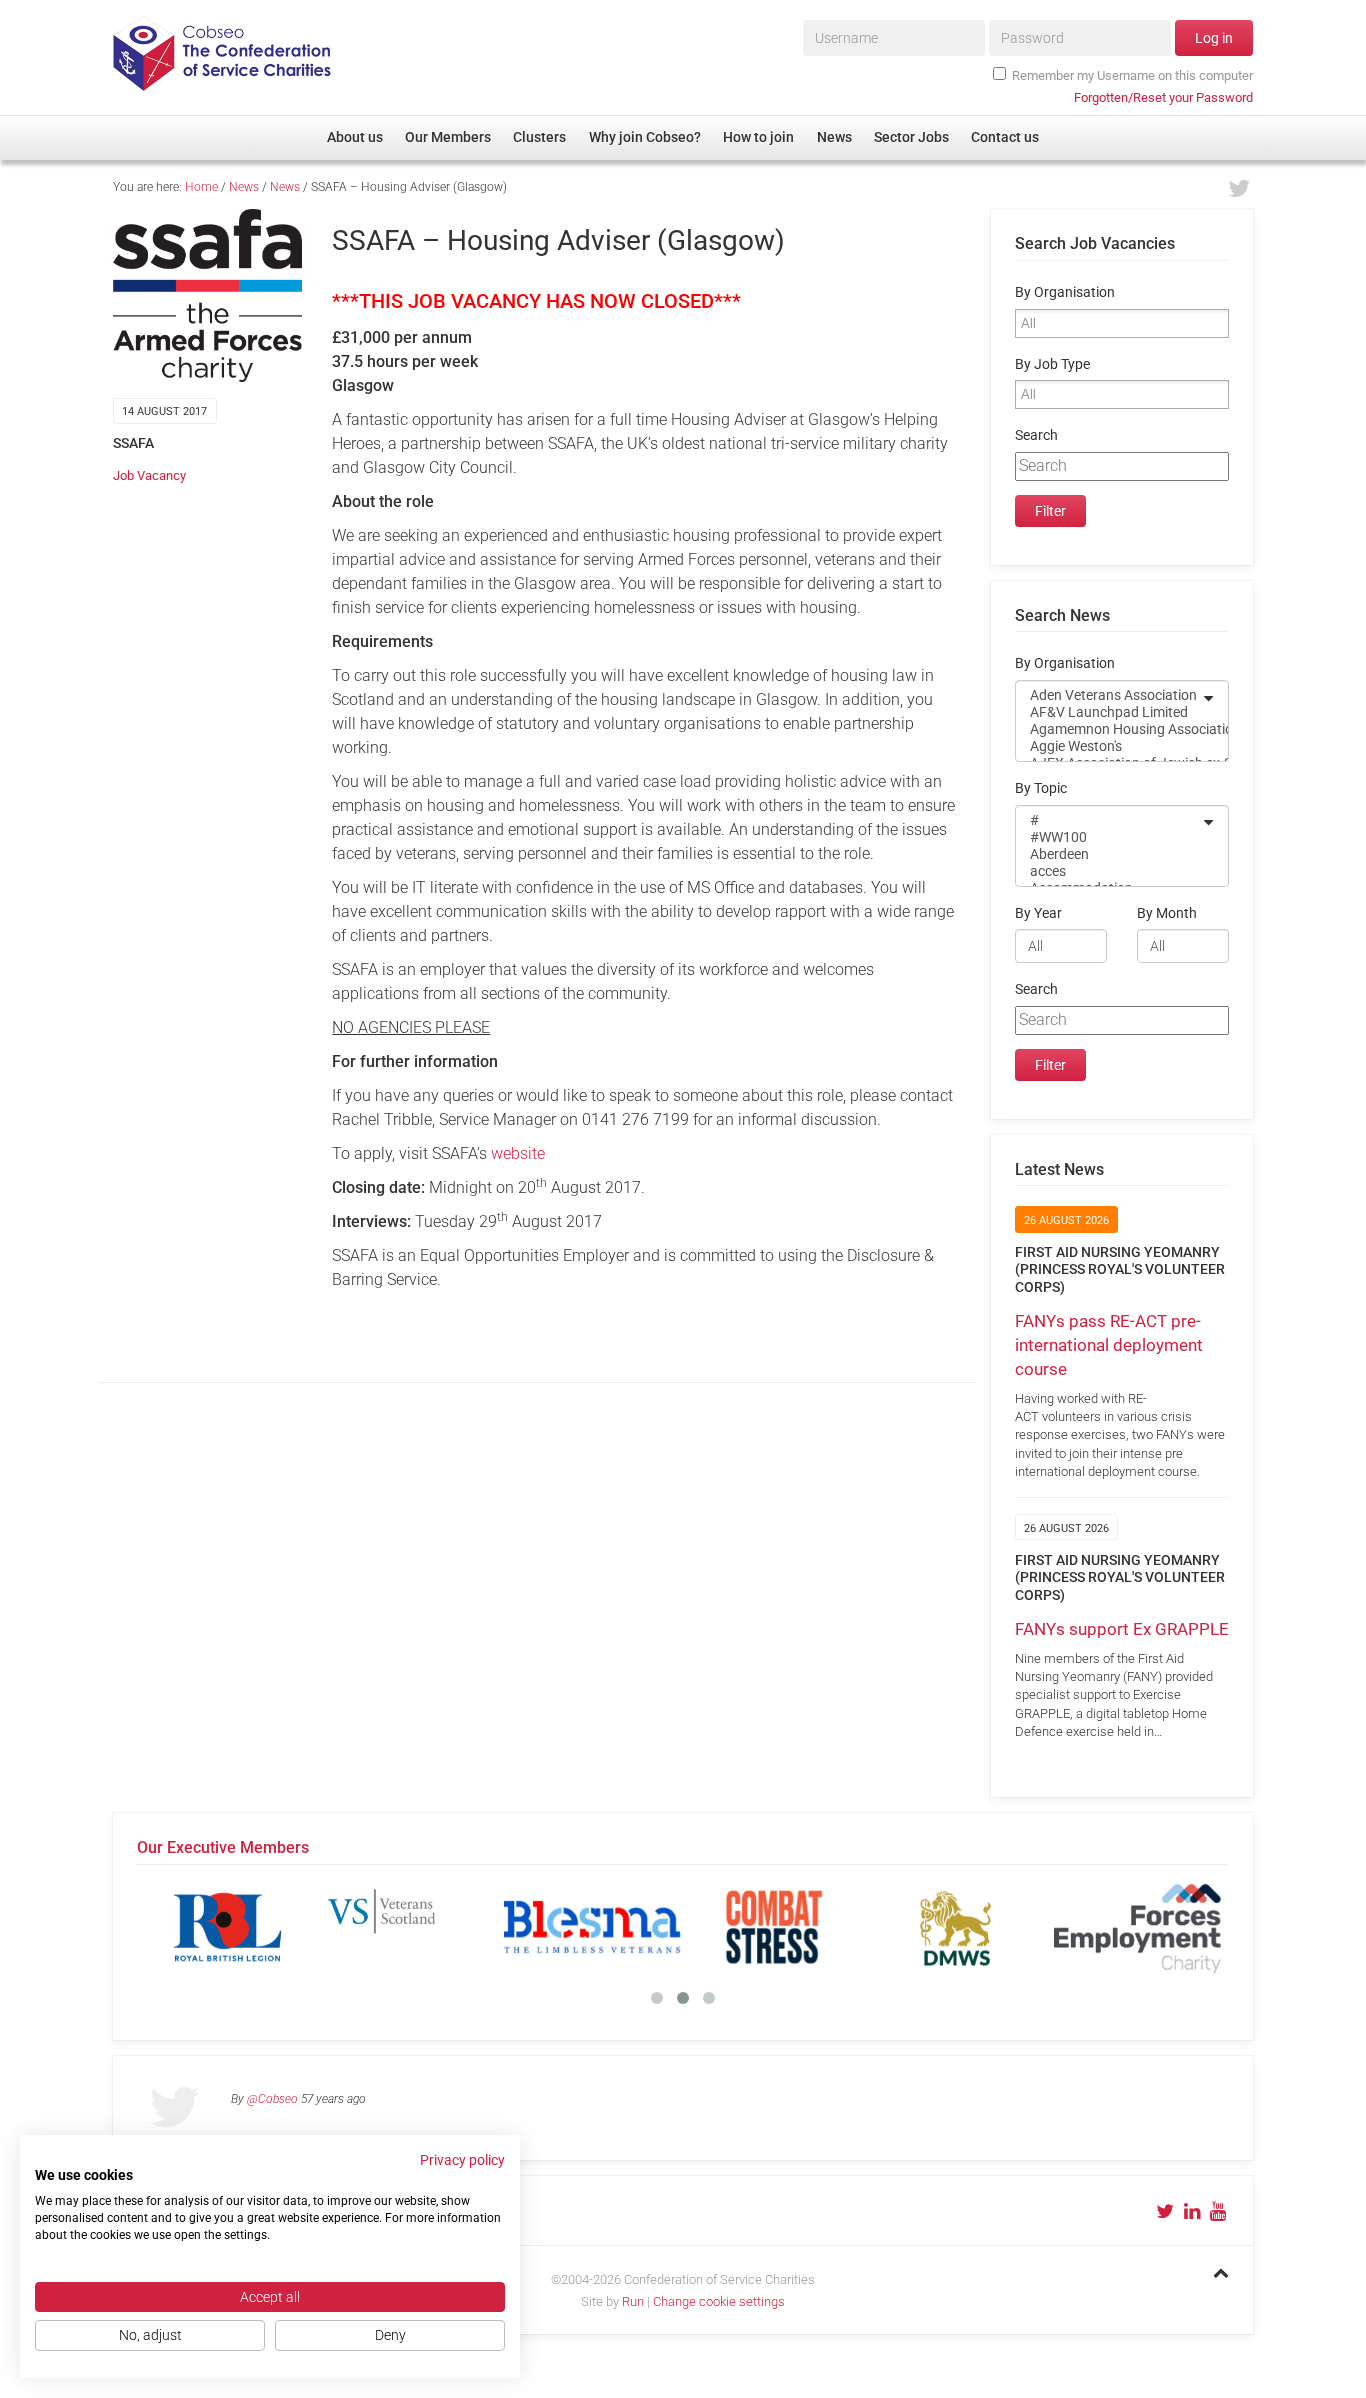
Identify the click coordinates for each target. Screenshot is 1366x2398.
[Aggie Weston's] (1109, 746)
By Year (1038, 913)
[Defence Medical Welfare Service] (956, 1927)
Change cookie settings (719, 2301)
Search (1036, 435)
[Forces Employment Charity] (1138, 1927)
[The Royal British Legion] (228, 1927)
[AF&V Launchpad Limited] (1109, 712)
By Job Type (1052, 364)
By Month (1167, 913)
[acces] (1109, 871)
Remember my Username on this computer (1132, 75)
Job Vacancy (149, 475)
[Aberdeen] (1109, 854)
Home (201, 187)
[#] (1109, 820)
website (518, 1153)
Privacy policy (462, 2160)
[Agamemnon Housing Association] (1109, 729)
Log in (1214, 38)
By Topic (1041, 788)
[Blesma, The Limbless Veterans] (592, 1927)
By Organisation (1065, 292)
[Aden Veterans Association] (1109, 695)
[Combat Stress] (774, 1927)
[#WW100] (1109, 837)
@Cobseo (272, 2099)
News (244, 187)
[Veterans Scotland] (410, 1927)
